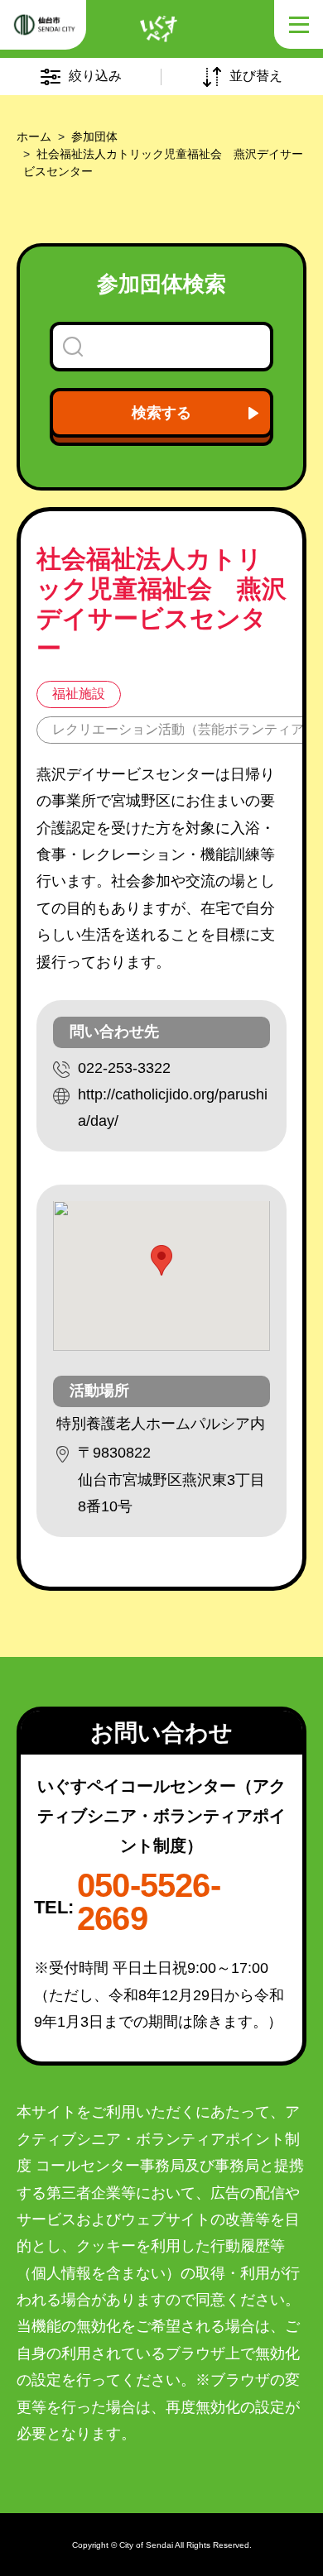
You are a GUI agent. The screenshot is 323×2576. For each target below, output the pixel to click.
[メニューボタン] (298, 25)
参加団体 (94, 136)
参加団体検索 (161, 284)
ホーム (34, 136)
